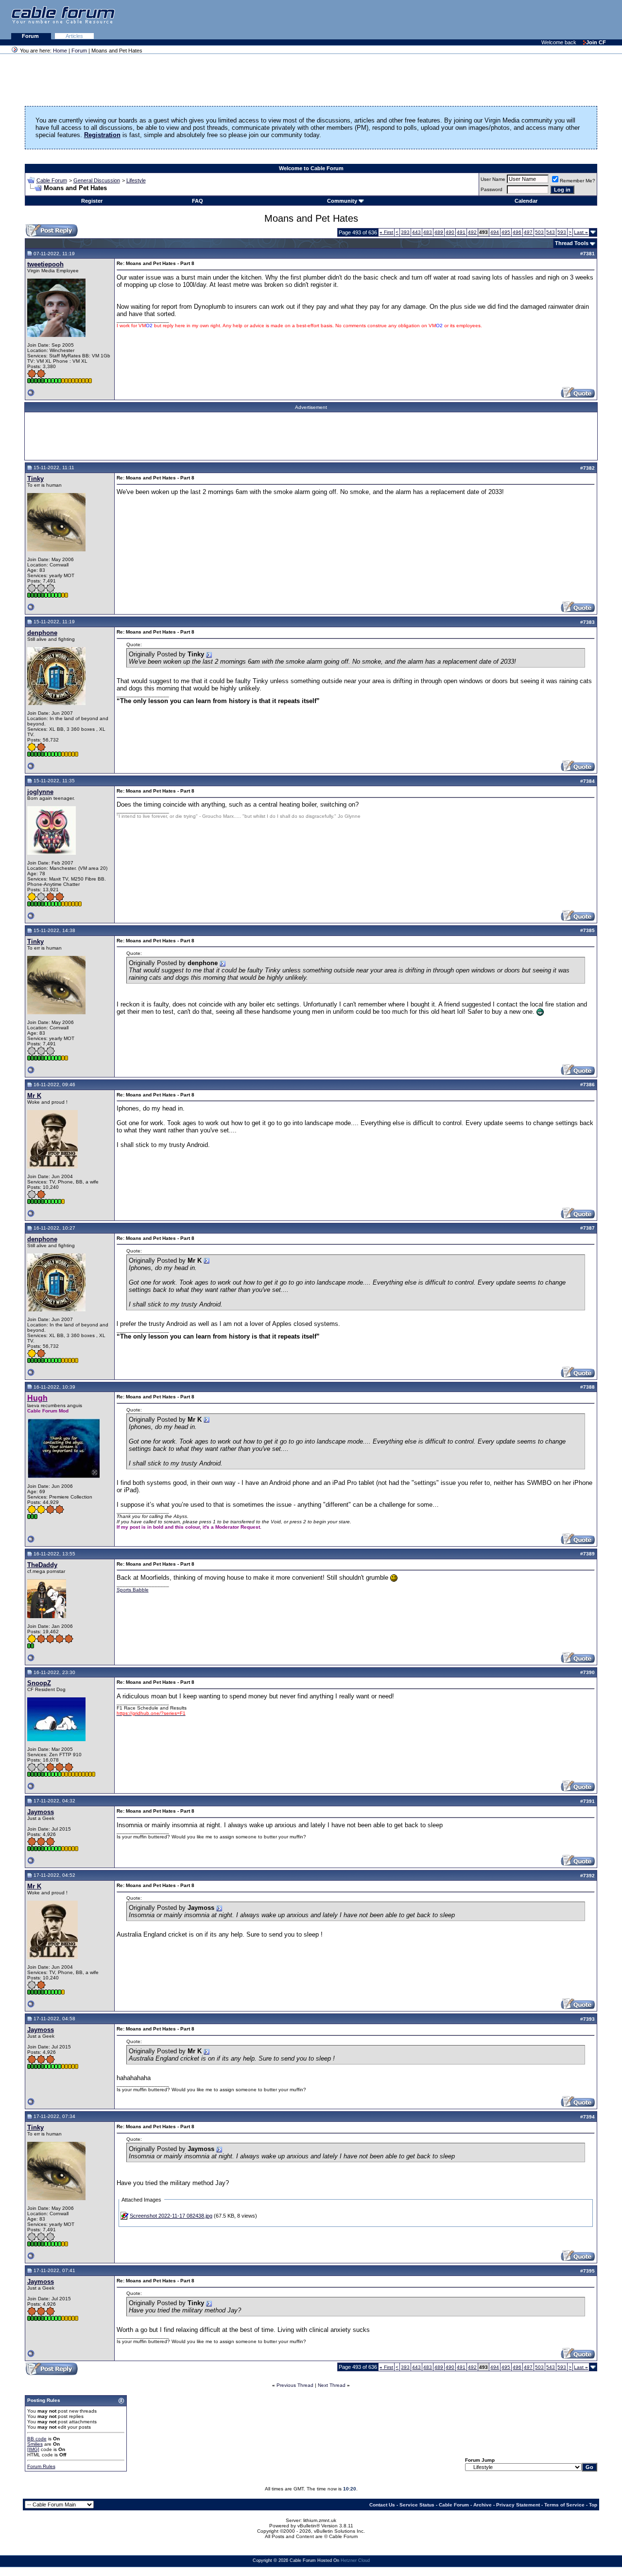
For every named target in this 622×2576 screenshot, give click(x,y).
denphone (42, 633)
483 (428, 232)
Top (593, 2505)
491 (461, 232)
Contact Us (382, 2505)
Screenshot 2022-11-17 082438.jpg (171, 2216)
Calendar (526, 201)
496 (517, 232)
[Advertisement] (503, 19)
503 (539, 232)
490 (450, 232)
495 (506, 232)
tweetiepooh (45, 264)
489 (439, 232)
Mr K (34, 1096)
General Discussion (97, 180)
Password (492, 189)
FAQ (198, 201)
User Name (493, 179)
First (386, 232)
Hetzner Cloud (355, 2560)
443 (416, 232)
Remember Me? (578, 181)
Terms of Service (564, 2505)
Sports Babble (133, 1590)
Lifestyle (136, 180)
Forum (31, 36)
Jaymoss (41, 1812)
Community (342, 201)
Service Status (417, 2505)
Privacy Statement (518, 2505)
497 (528, 232)
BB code (37, 2439)
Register (92, 201)
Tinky (35, 479)
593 (562, 232)
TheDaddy (42, 1565)
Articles (74, 36)
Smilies (35, 2444)
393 (405, 232)
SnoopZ (39, 1683)
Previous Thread (295, 2385)
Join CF (596, 42)
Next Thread (332, 2385)
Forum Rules (41, 2466)
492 (472, 232)
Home (60, 51)
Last (581, 232)
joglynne (40, 792)
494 (495, 232)
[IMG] (33, 2449)
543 (551, 232)
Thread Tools (572, 243)
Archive (483, 2505)
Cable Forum (52, 180)
